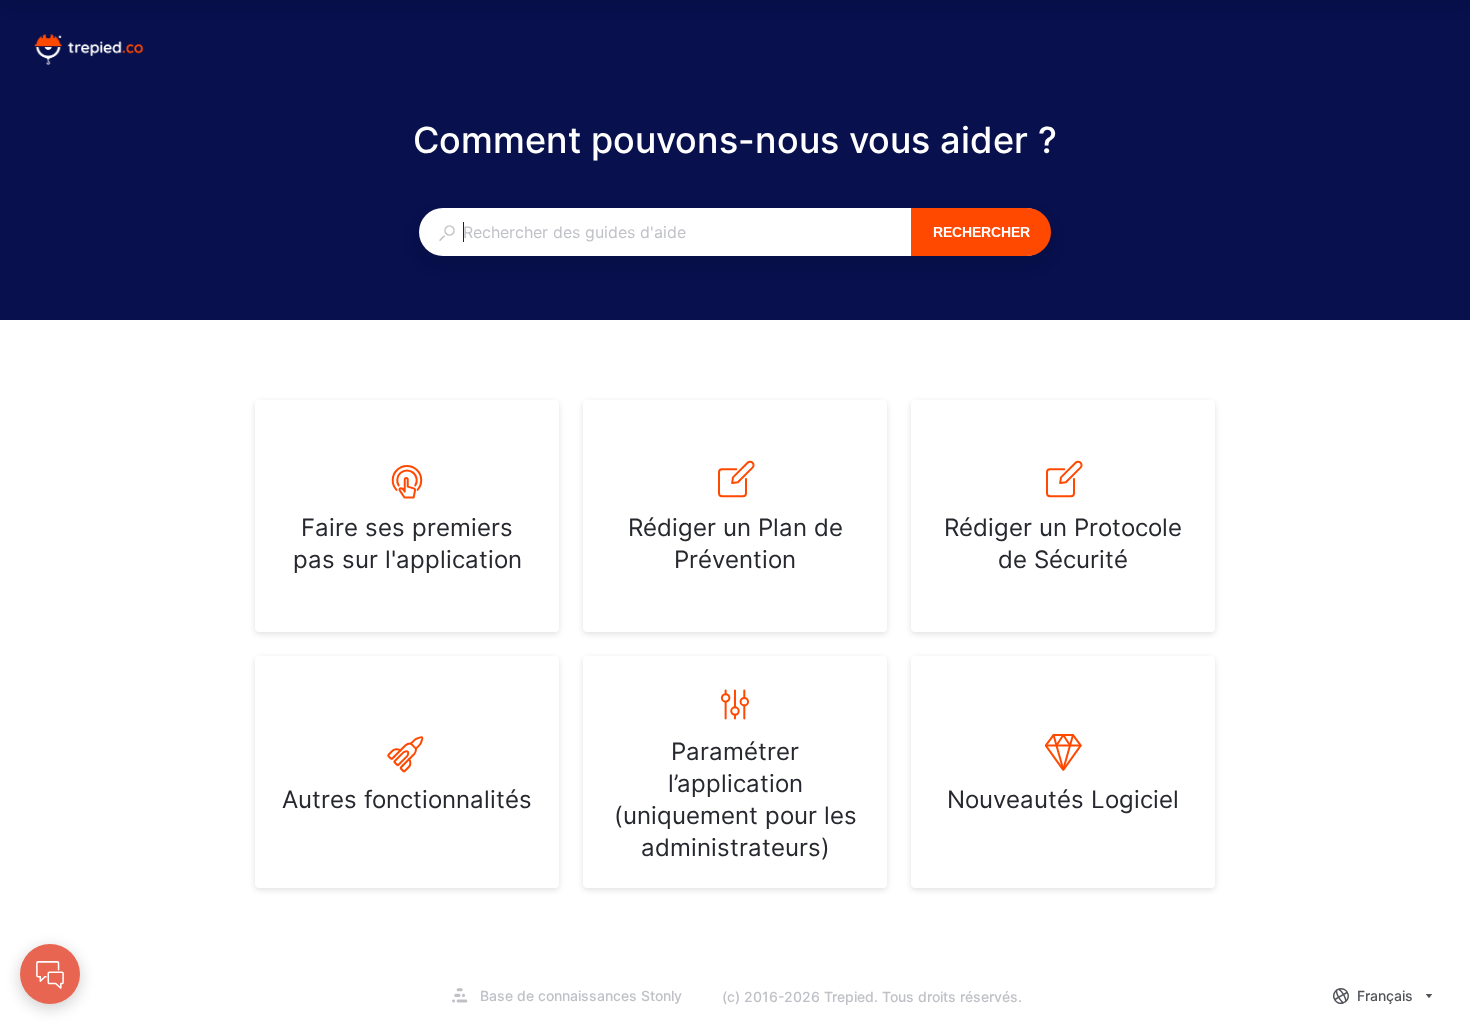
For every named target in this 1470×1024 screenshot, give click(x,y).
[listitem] (407, 516)
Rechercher (981, 232)
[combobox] (664, 232)
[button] (50, 974)
